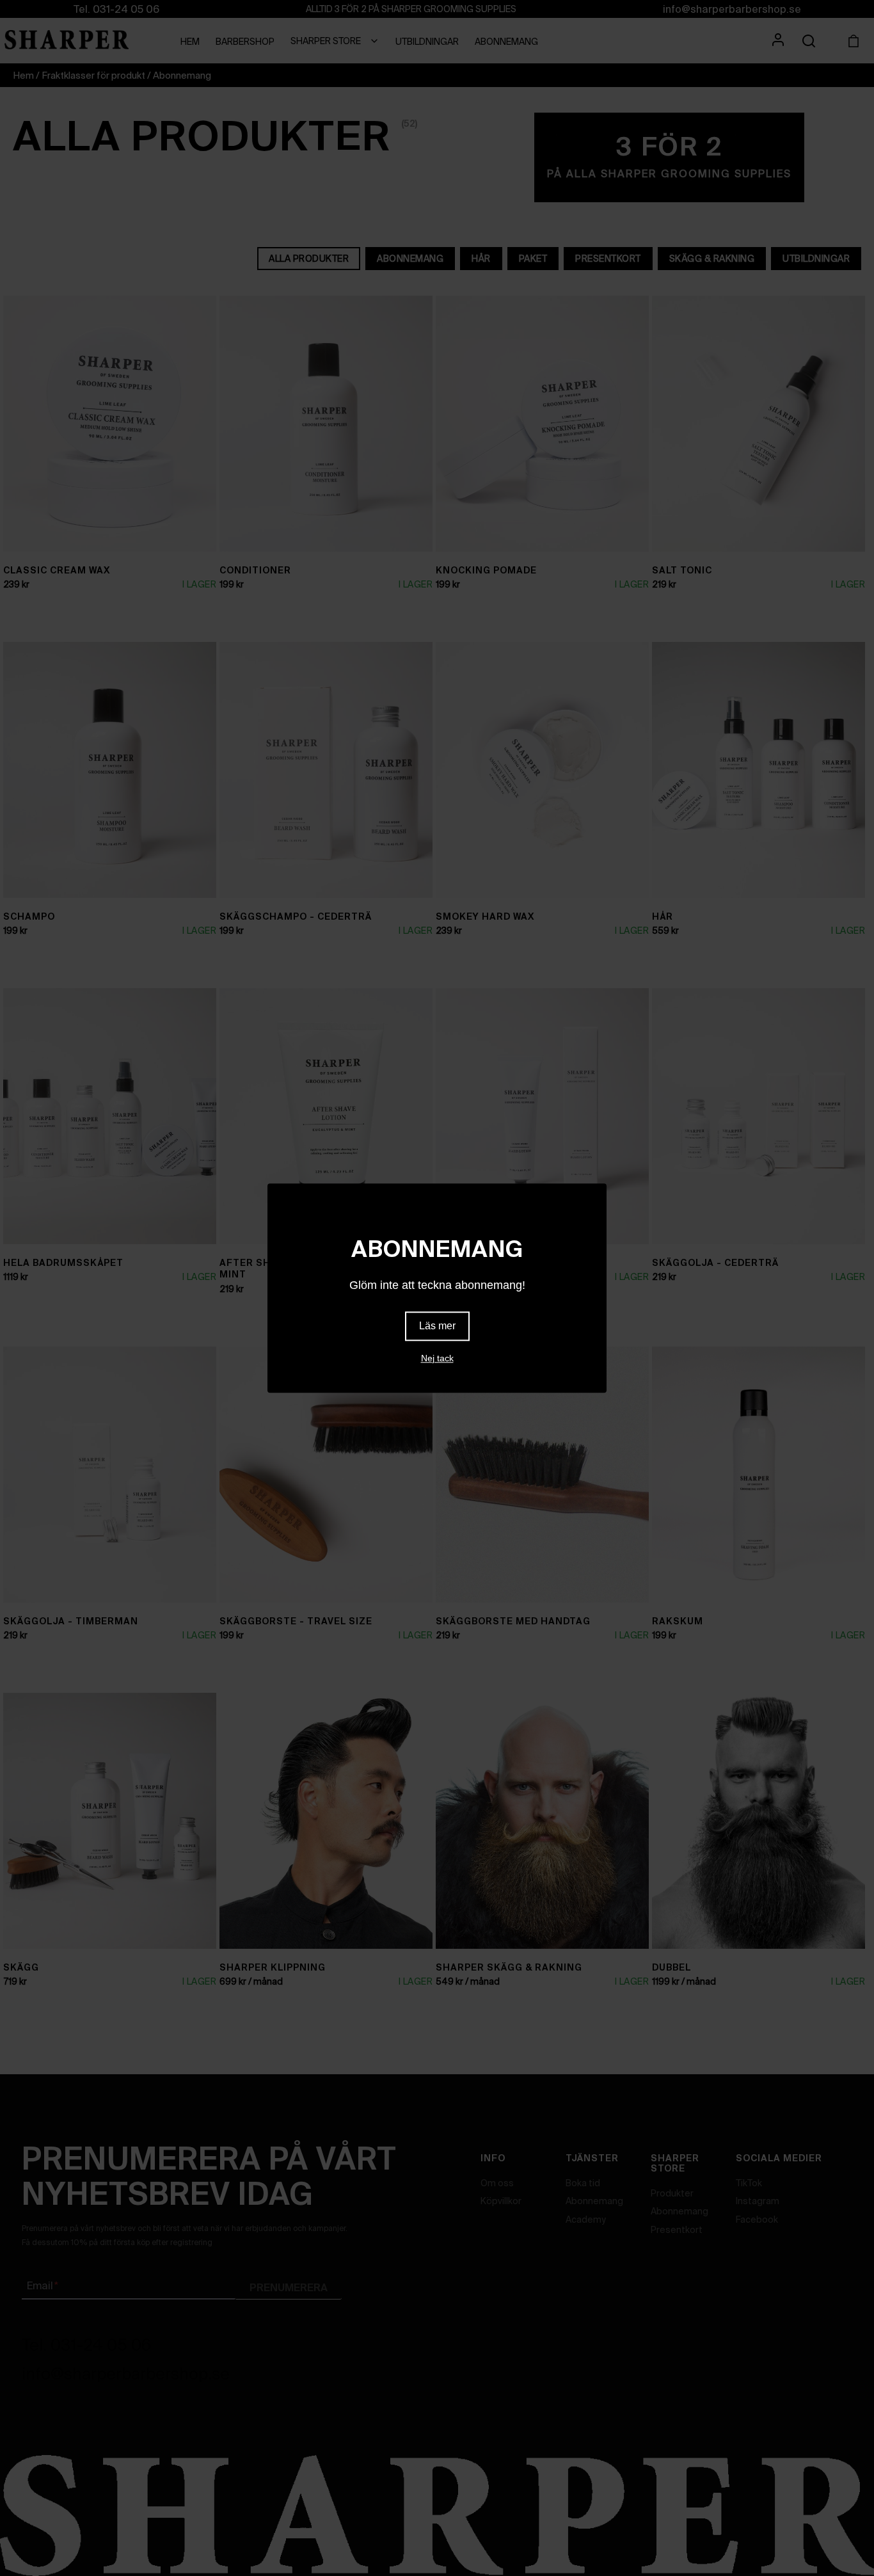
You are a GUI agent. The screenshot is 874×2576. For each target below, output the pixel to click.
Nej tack (437, 1358)
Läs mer (437, 1326)
